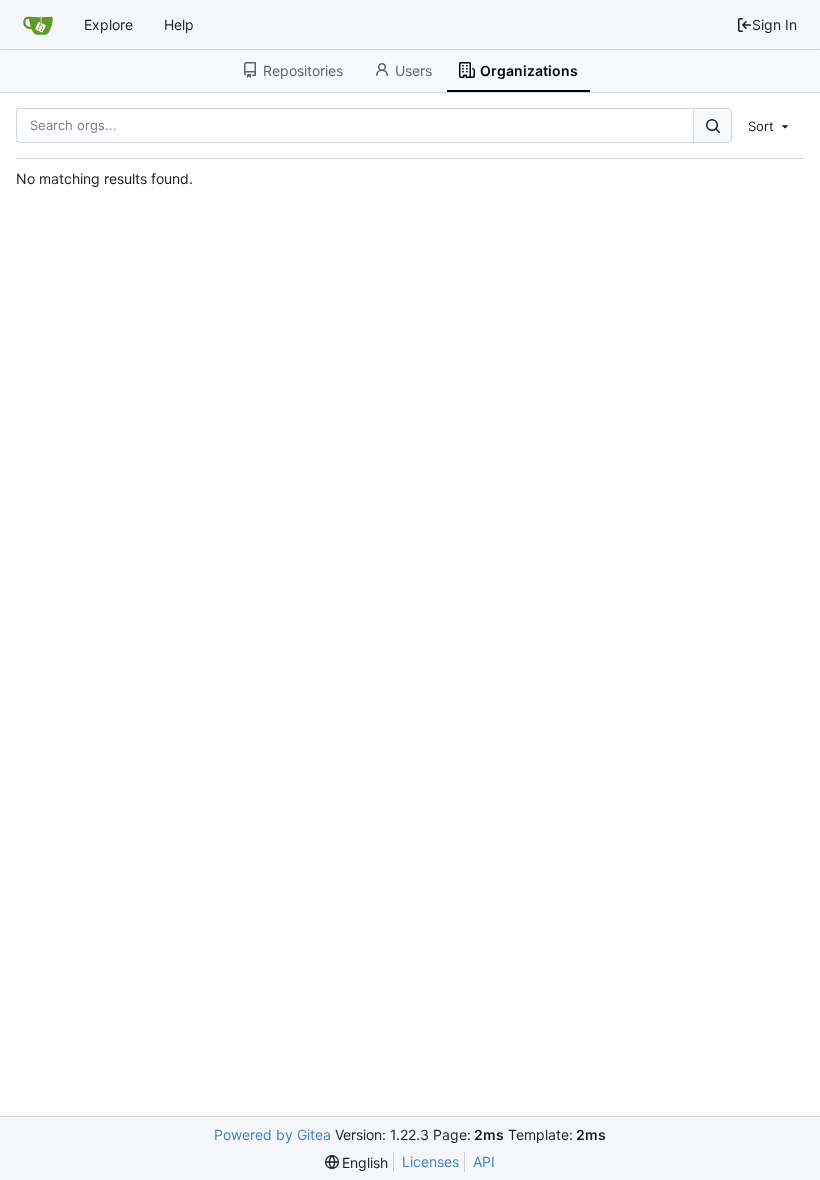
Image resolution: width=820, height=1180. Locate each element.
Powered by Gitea (272, 1134)
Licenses (430, 1161)
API (484, 1161)
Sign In (774, 24)
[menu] (770, 125)
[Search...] (712, 125)
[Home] (38, 25)
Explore (108, 24)
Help (179, 24)
